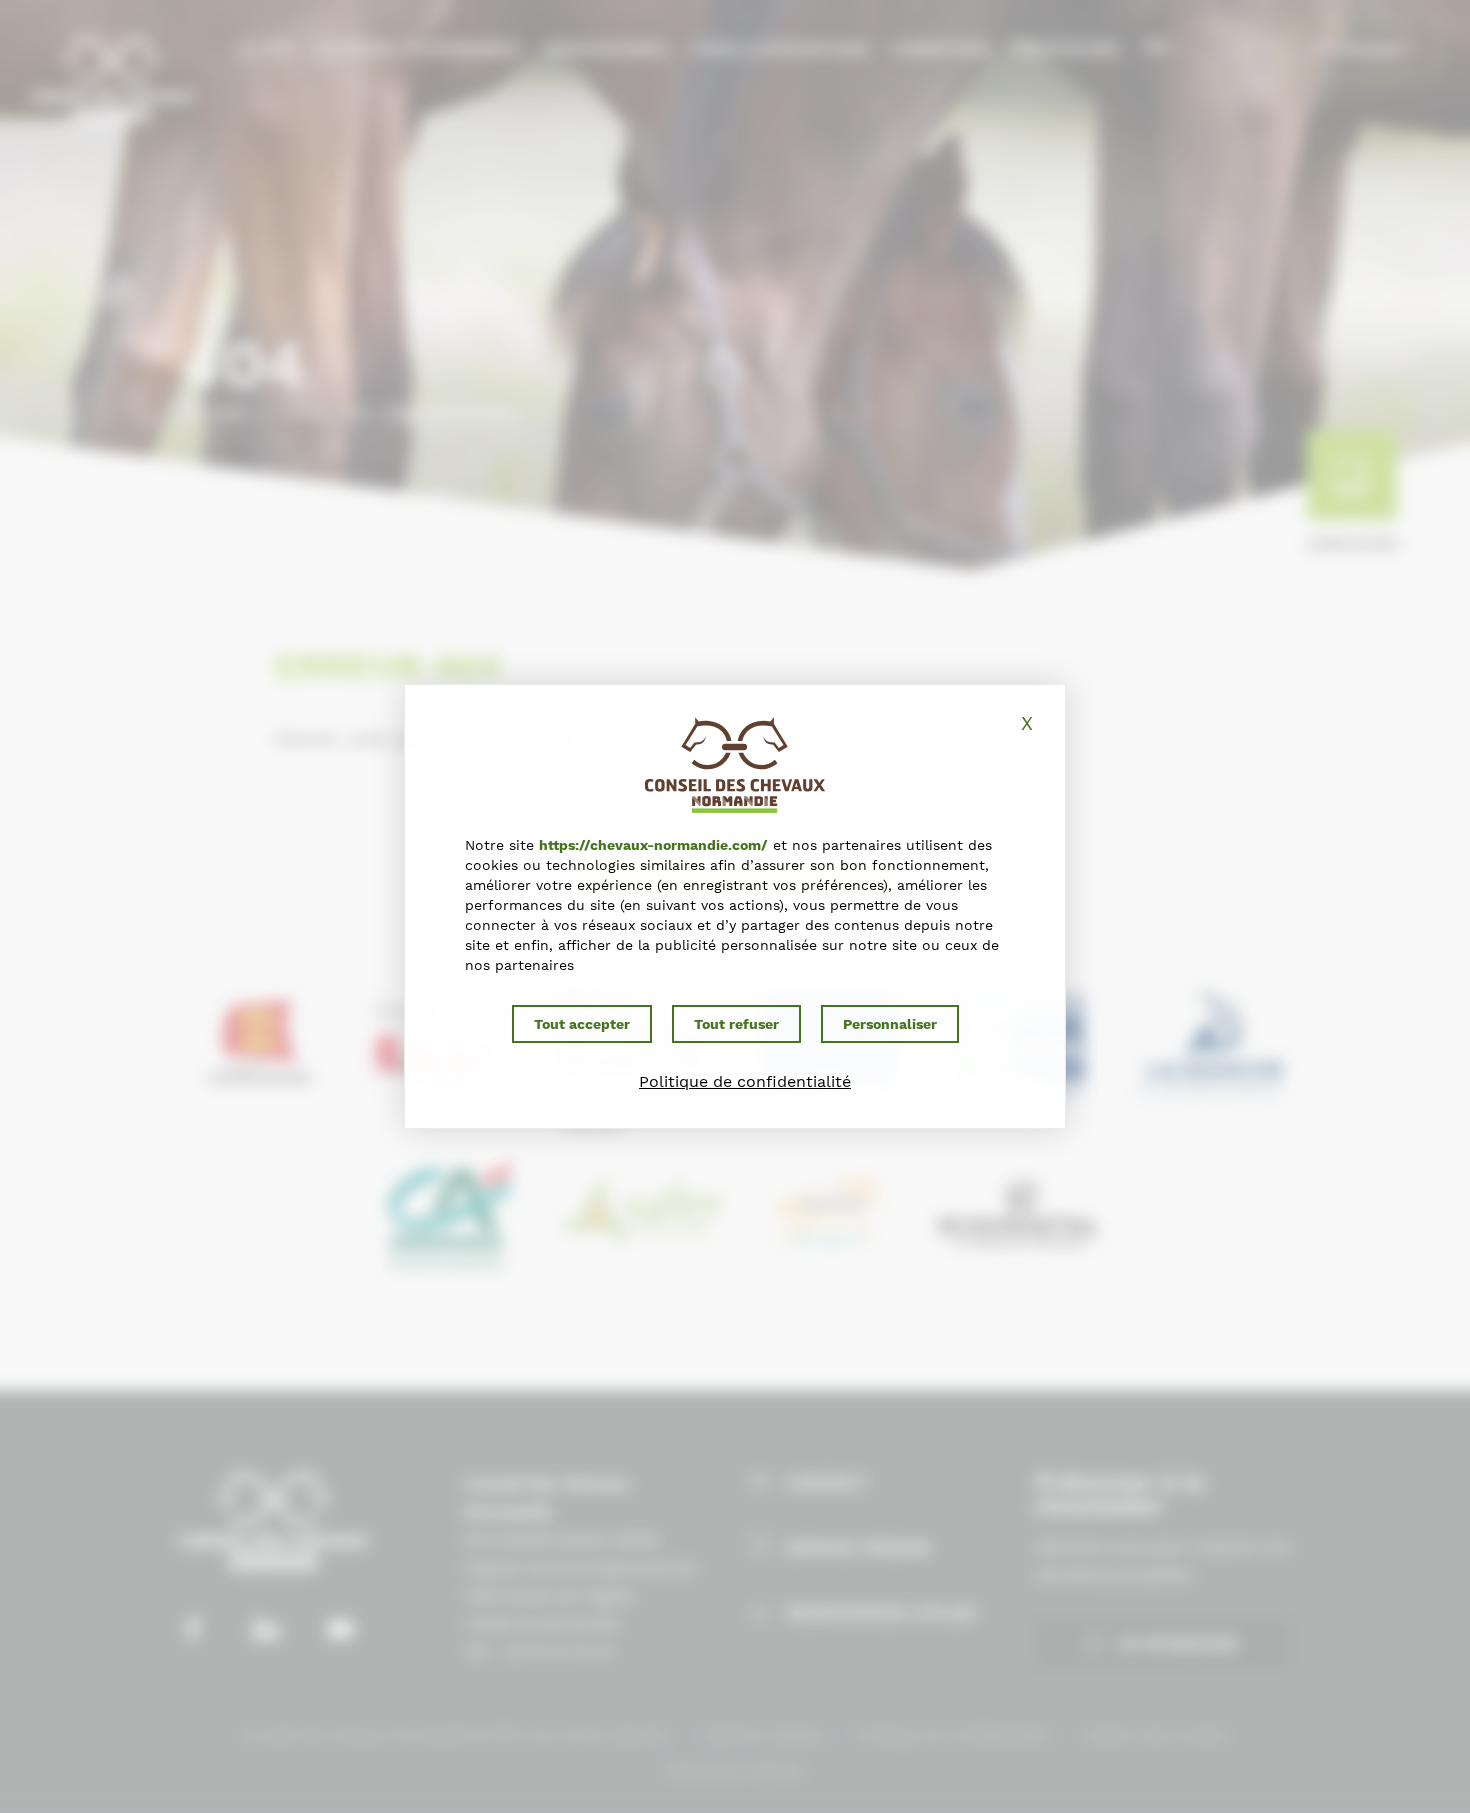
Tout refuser (736, 1024)
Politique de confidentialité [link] (745, 1081)
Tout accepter (582, 1024)
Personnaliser (890, 1024)
